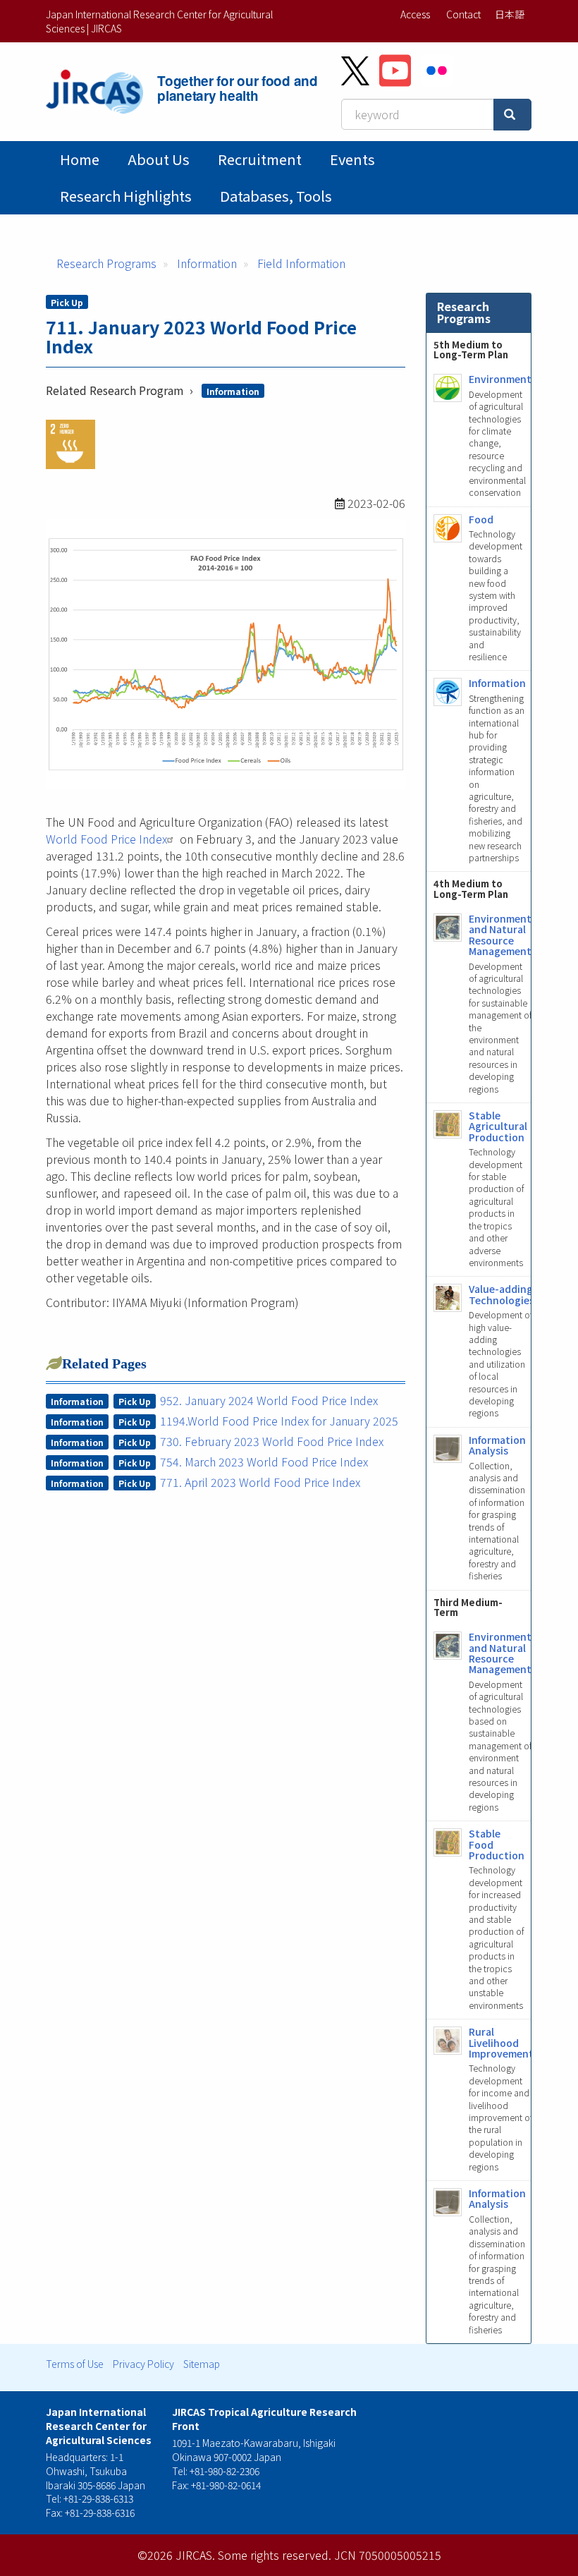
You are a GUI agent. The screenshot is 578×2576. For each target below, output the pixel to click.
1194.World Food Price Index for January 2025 (279, 1421)
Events (352, 159)
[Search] (512, 115)
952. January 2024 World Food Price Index (269, 1400)
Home (80, 159)
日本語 (510, 14)
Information (207, 263)
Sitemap (202, 2364)
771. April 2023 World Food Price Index (260, 1482)
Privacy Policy (143, 2364)
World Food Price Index (106, 839)
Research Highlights (126, 196)
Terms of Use (75, 2364)
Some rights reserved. (275, 2555)
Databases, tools (276, 196)
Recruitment (260, 159)
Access (415, 14)
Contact (463, 14)
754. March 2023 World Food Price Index (264, 1462)
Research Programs (106, 263)
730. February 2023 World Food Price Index (272, 1441)
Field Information (301, 263)
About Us (159, 159)
